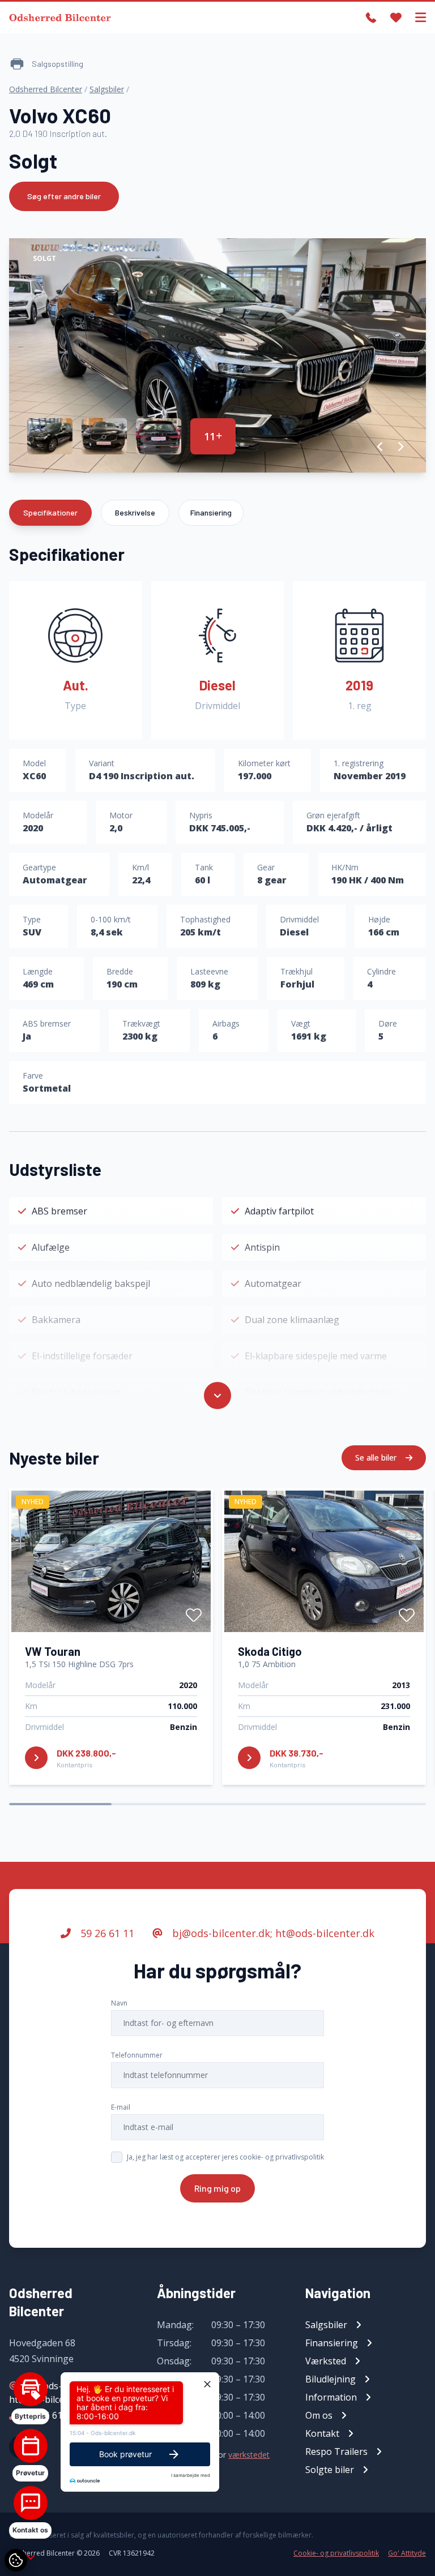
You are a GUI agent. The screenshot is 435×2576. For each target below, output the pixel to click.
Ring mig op (217, 2188)
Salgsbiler (107, 89)
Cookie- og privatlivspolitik (336, 2553)
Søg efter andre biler (64, 196)
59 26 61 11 (106, 1933)
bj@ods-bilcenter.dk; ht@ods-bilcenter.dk (272, 1933)
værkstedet (249, 2455)
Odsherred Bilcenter (46, 89)
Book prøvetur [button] (125, 2454)
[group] (217, 355)
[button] (380, 446)
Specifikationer (50, 512)
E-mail (121, 2107)
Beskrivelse (135, 512)
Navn (119, 2003)
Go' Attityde (407, 2553)
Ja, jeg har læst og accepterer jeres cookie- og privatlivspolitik (225, 2157)
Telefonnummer (137, 2055)
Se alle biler (377, 1457)
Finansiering (211, 512)
